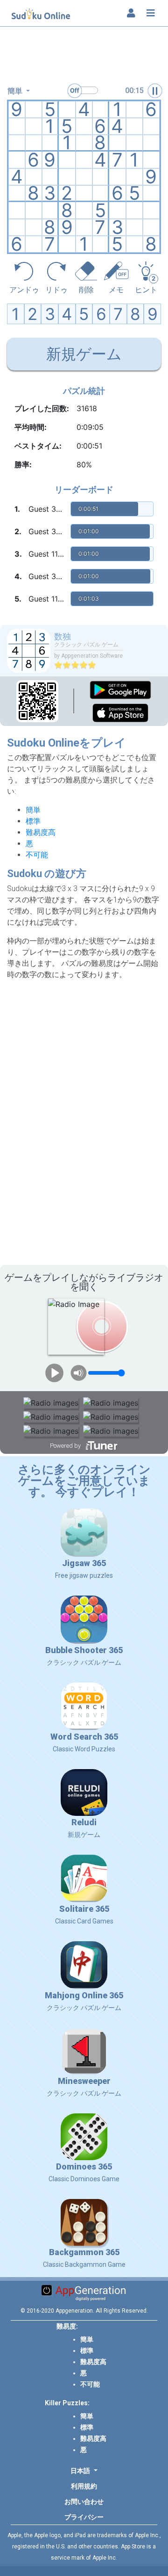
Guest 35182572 (48, 509)
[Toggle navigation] (151, 13)
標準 (33, 821)
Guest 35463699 (48, 531)
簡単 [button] (16, 91)
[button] (84, 2471)
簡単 (33, 810)
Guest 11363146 (48, 554)
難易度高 (41, 832)
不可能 (37, 855)
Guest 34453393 (48, 576)
